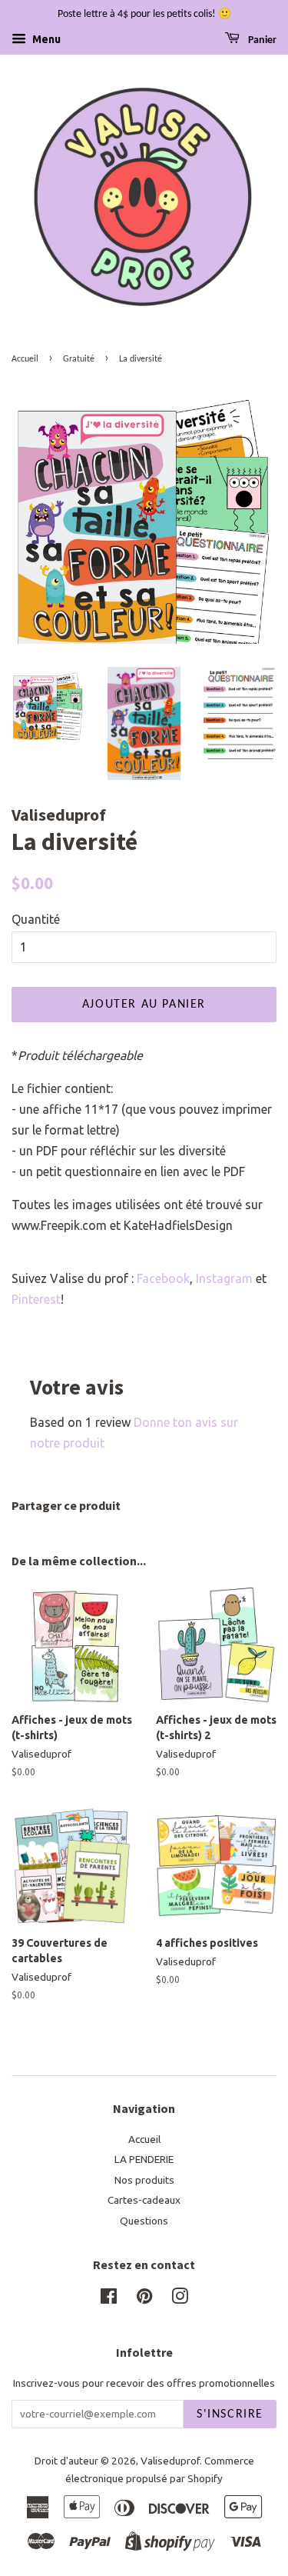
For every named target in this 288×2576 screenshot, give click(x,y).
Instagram (224, 1278)
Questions (144, 2221)
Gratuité (79, 359)
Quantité (36, 919)
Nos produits (144, 2180)
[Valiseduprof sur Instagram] (180, 2299)
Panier (261, 40)
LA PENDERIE (144, 2159)
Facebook (163, 1278)
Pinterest (36, 1299)
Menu (45, 39)
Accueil (25, 359)
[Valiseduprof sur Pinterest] (144, 2299)
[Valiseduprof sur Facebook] (109, 2299)
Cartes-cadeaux (144, 2200)
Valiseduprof (170, 2461)
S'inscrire (230, 2414)
